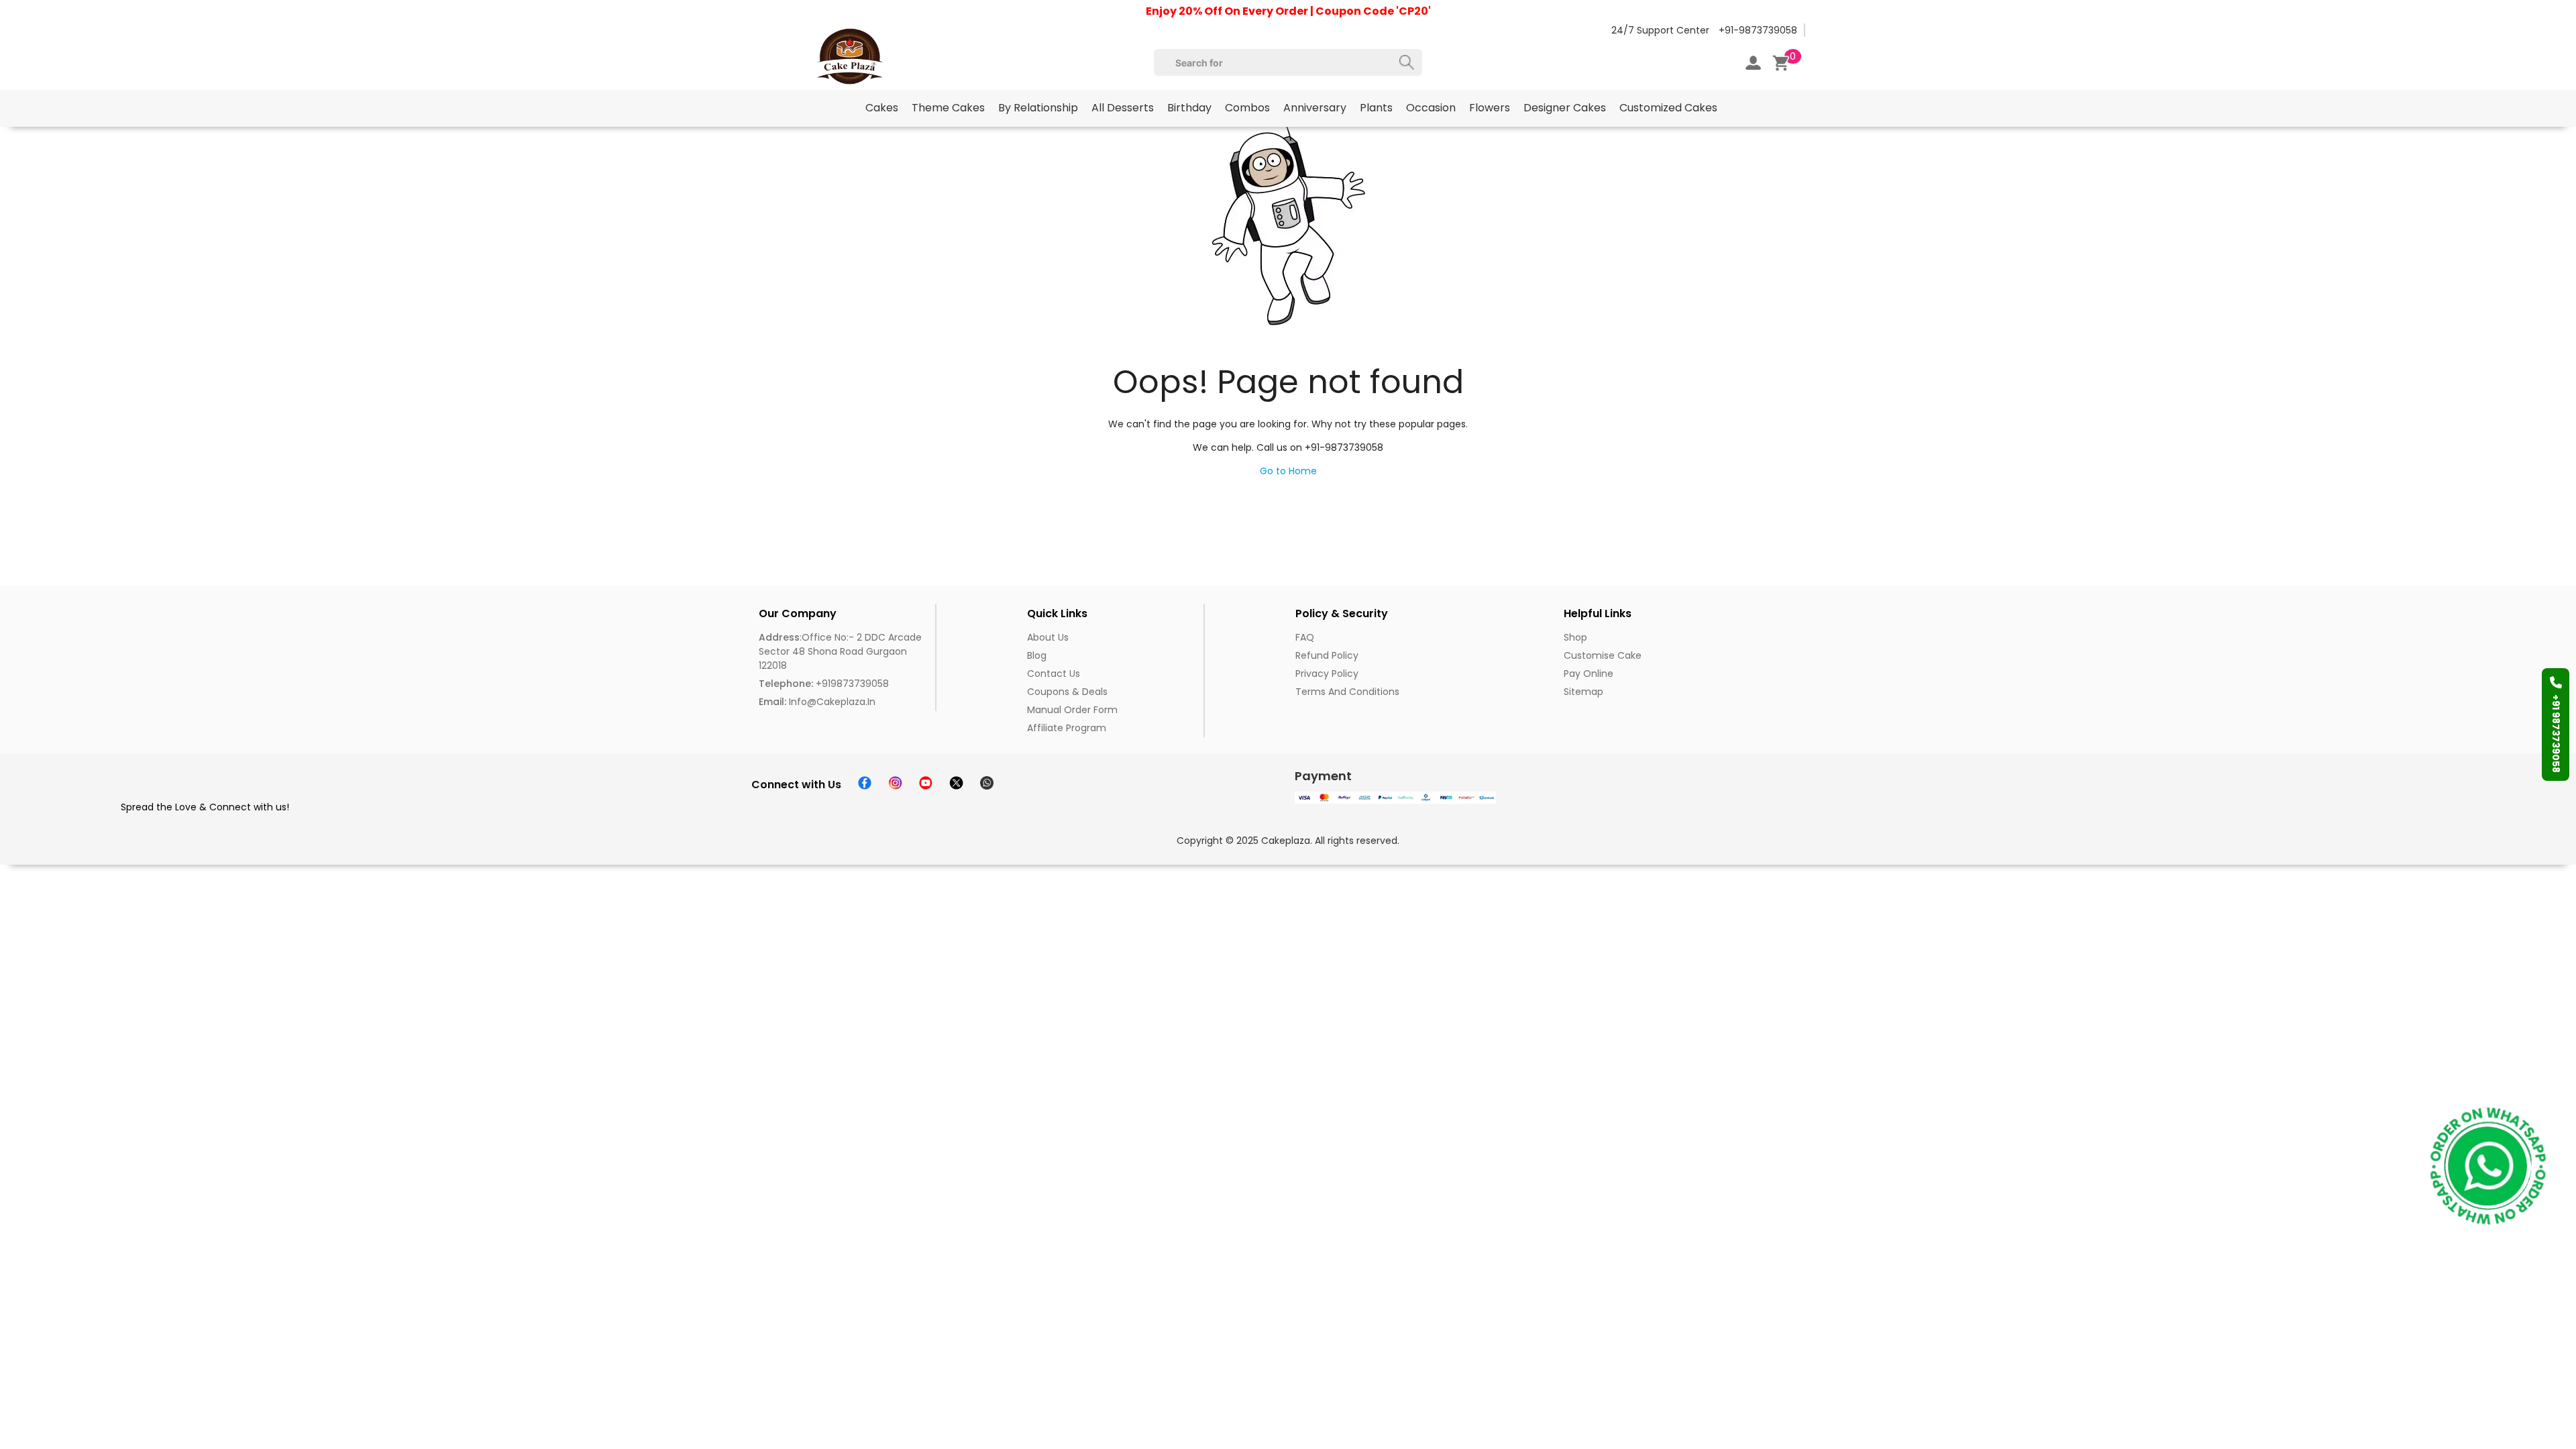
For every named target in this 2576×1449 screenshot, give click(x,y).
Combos (1247, 108)
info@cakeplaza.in (817, 702)
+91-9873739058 (1758, 30)
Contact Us (1054, 674)
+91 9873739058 (2556, 734)
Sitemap (1584, 692)
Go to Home (1288, 471)
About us (1048, 637)
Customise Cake (1603, 655)
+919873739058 (824, 684)
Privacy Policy (1327, 674)
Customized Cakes (1668, 108)
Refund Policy (1327, 655)
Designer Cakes (1565, 108)
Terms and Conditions (1347, 692)
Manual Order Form (1072, 710)
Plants (1376, 108)
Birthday (1189, 108)
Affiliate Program (1067, 728)
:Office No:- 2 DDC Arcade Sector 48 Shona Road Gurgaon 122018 (840, 651)
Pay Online (1589, 674)
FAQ (1305, 637)
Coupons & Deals (1067, 692)
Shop (1575, 637)
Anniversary (1315, 108)
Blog (1037, 655)
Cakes (882, 108)
